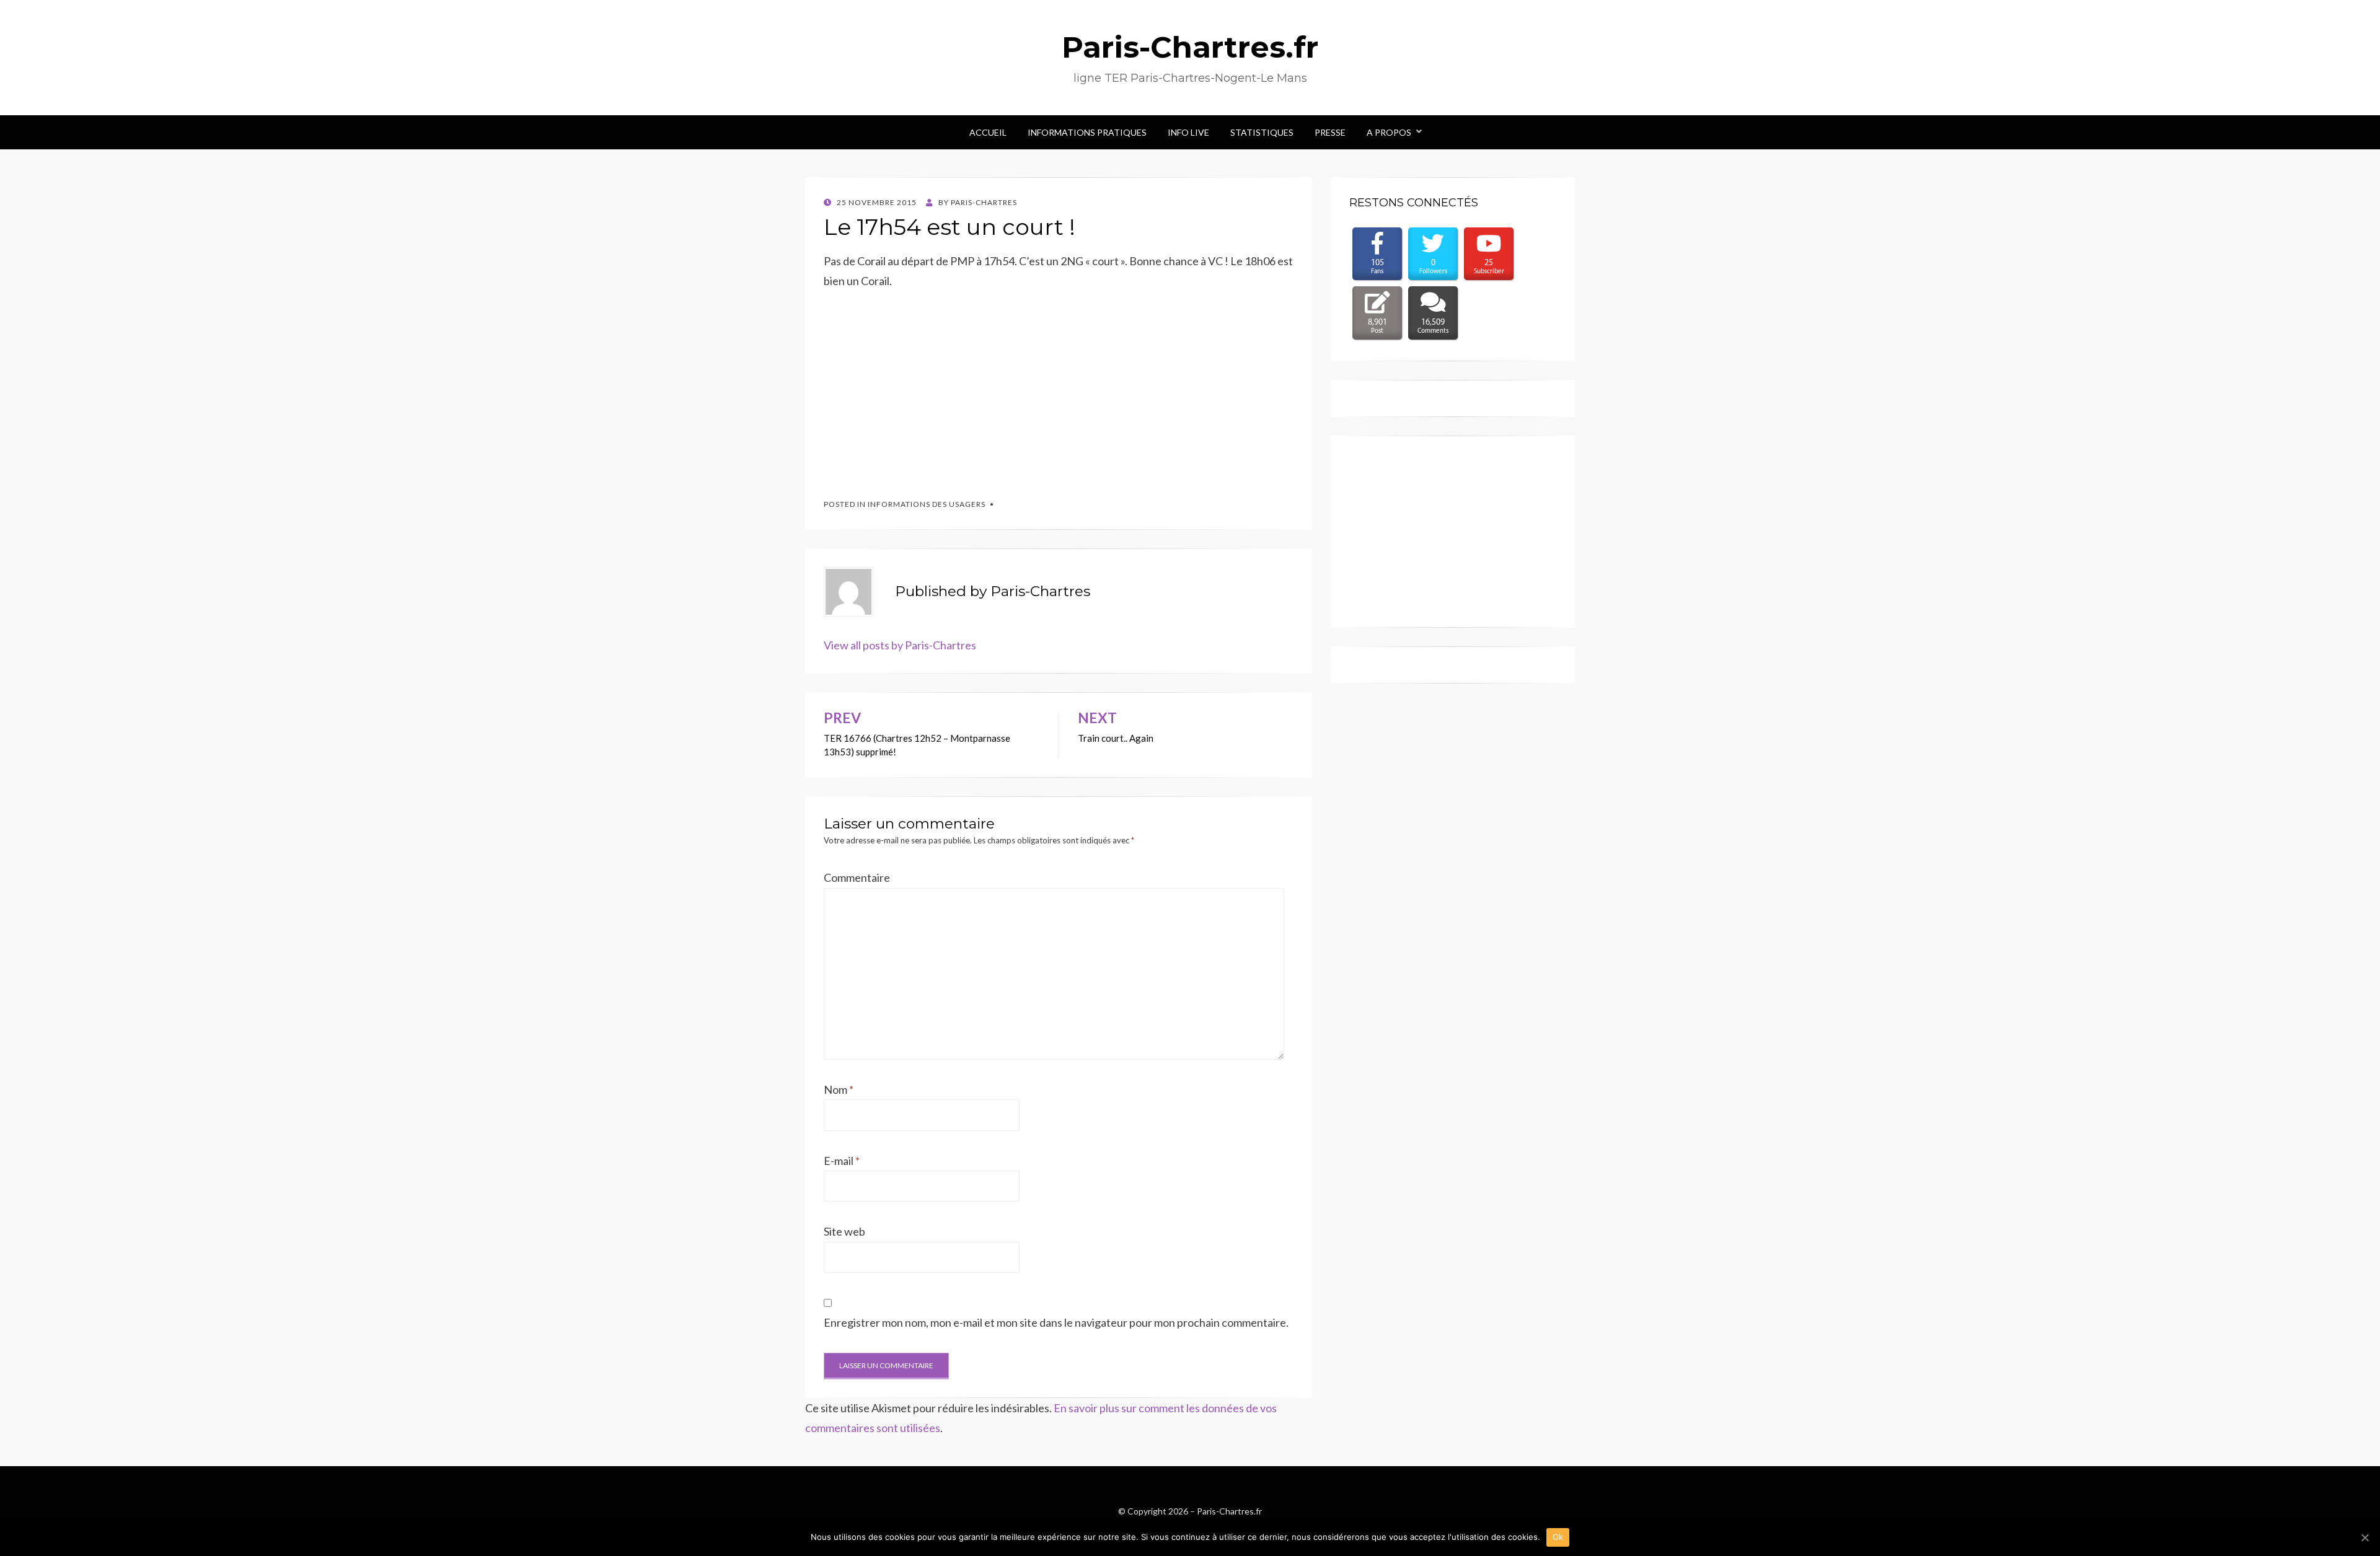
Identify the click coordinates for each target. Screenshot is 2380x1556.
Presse (1330, 132)
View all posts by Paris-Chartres (900, 645)
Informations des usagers (927, 504)
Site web (844, 1231)
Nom (839, 1089)
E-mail (842, 1161)
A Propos (1389, 132)
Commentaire (857, 877)
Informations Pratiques (1087, 132)
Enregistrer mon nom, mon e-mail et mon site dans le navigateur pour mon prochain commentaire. (1056, 1322)
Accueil (988, 132)
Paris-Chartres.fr (1190, 47)
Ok (1558, 1537)
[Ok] (2365, 1537)
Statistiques (1262, 132)
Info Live (1188, 132)
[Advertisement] (917, 389)
